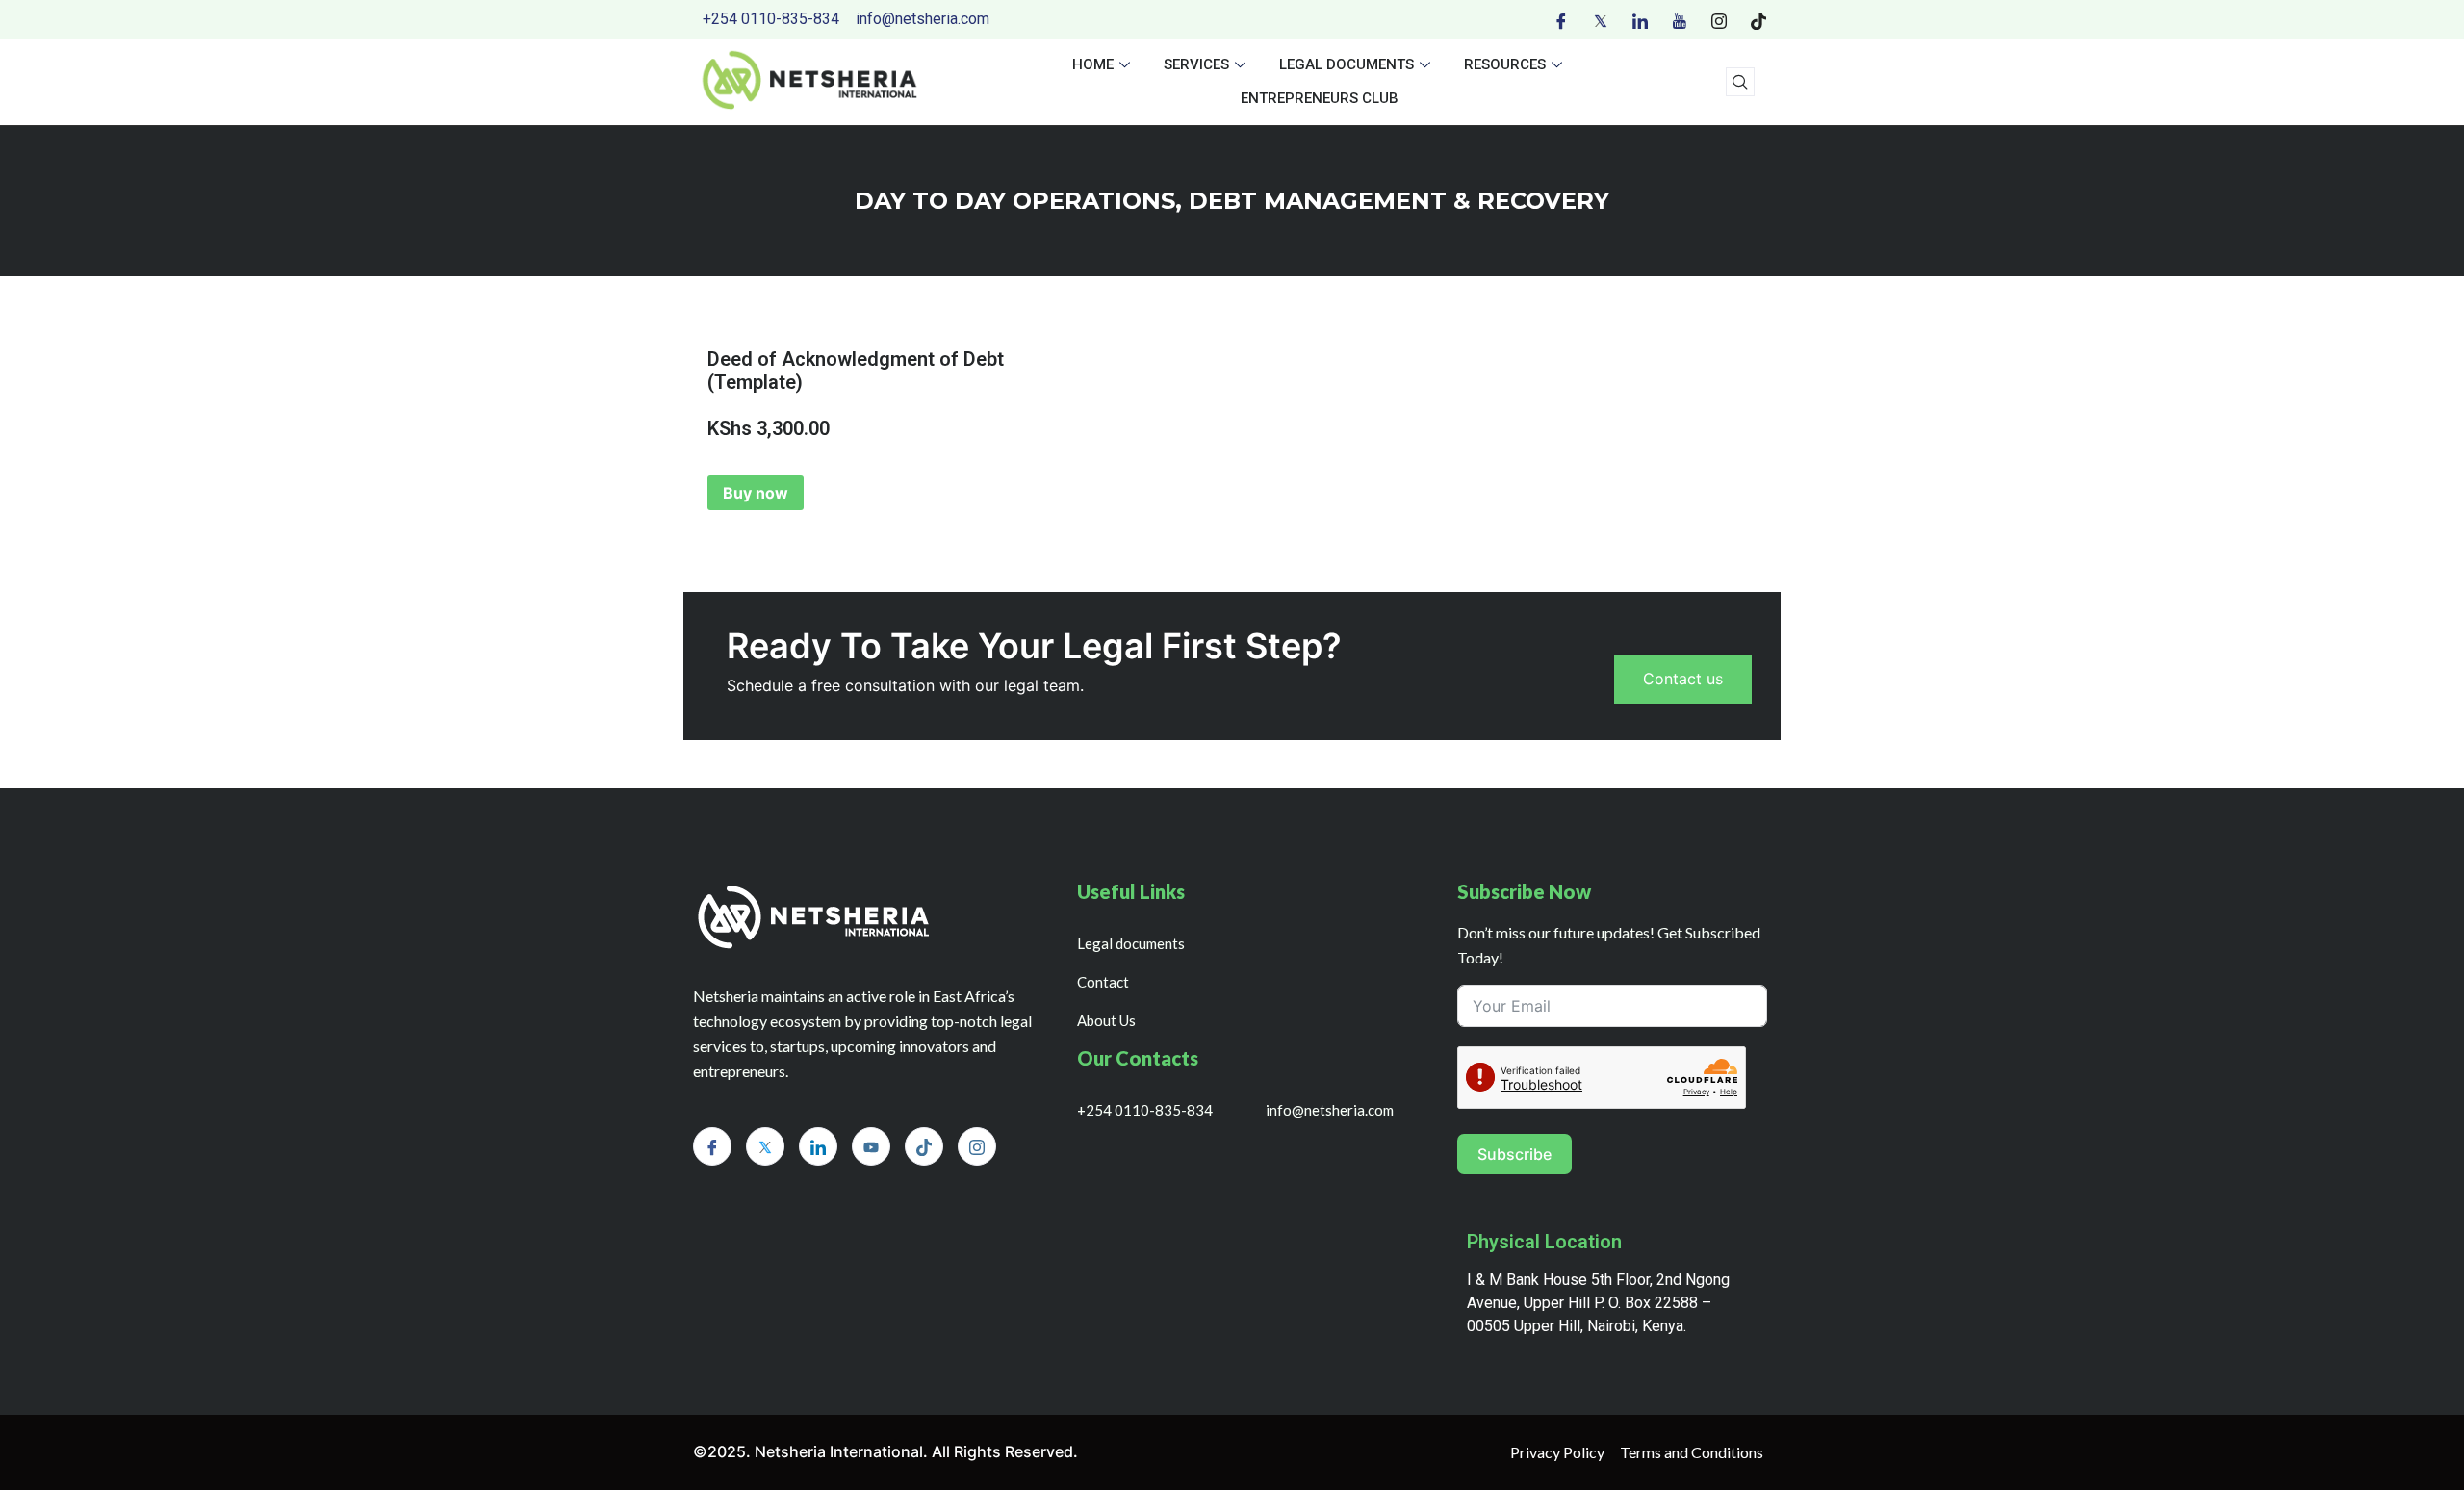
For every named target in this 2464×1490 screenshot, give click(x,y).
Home (1093, 64)
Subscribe (1514, 1154)
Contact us (1683, 679)
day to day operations (1015, 201)
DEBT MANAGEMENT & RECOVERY (1399, 201)
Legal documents (1347, 64)
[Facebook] (1561, 19)
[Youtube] (1680, 19)
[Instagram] (1719, 19)
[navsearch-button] (1740, 82)
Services (1196, 64)
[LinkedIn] (1640, 19)
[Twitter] (1601, 19)
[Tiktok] (1758, 19)
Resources (1505, 64)
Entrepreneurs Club (1320, 98)
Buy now (756, 493)
